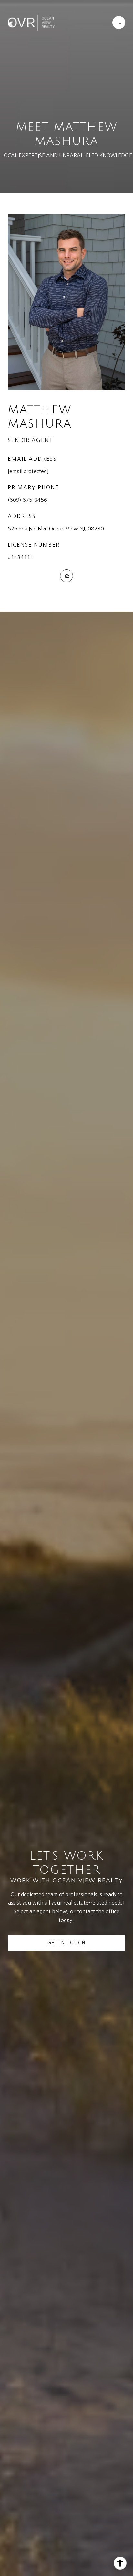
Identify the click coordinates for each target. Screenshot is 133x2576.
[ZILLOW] (66, 576)
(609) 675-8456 (27, 500)
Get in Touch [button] (66, 1943)
